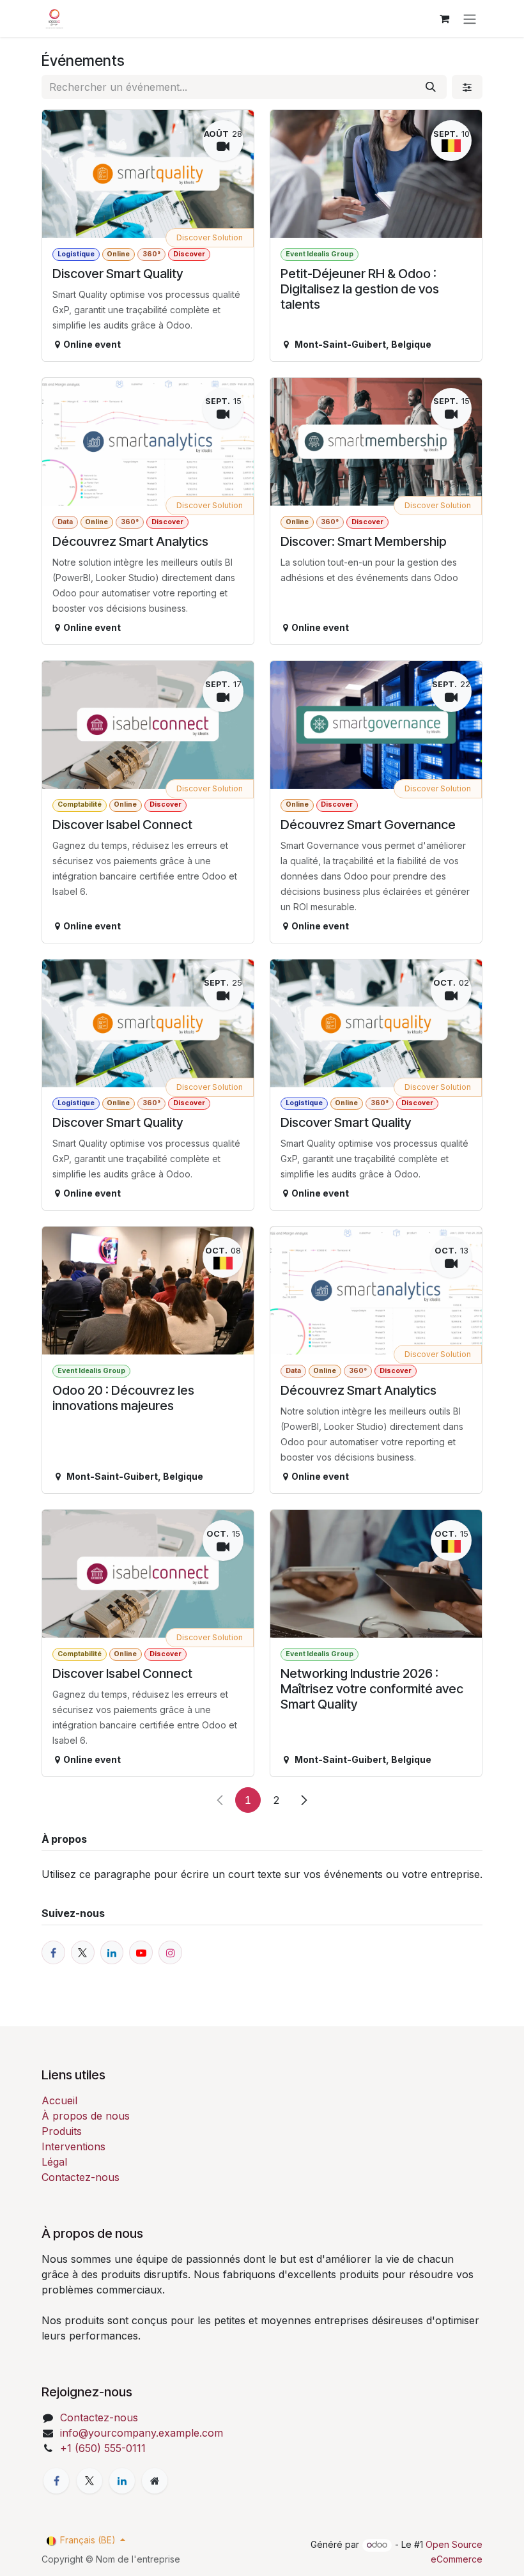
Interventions (73, 2146)
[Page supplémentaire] (155, 2481)
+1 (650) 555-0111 (103, 2448)
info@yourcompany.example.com (142, 2433)
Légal (54, 2162)
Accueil (59, 2100)
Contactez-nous (81, 2177)
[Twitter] (89, 2481)
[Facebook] (56, 2481)
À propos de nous (86, 2116)
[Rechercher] (431, 87)
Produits (62, 2131)
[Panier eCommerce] (444, 19)
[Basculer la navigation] (470, 19)
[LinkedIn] (122, 2481)
